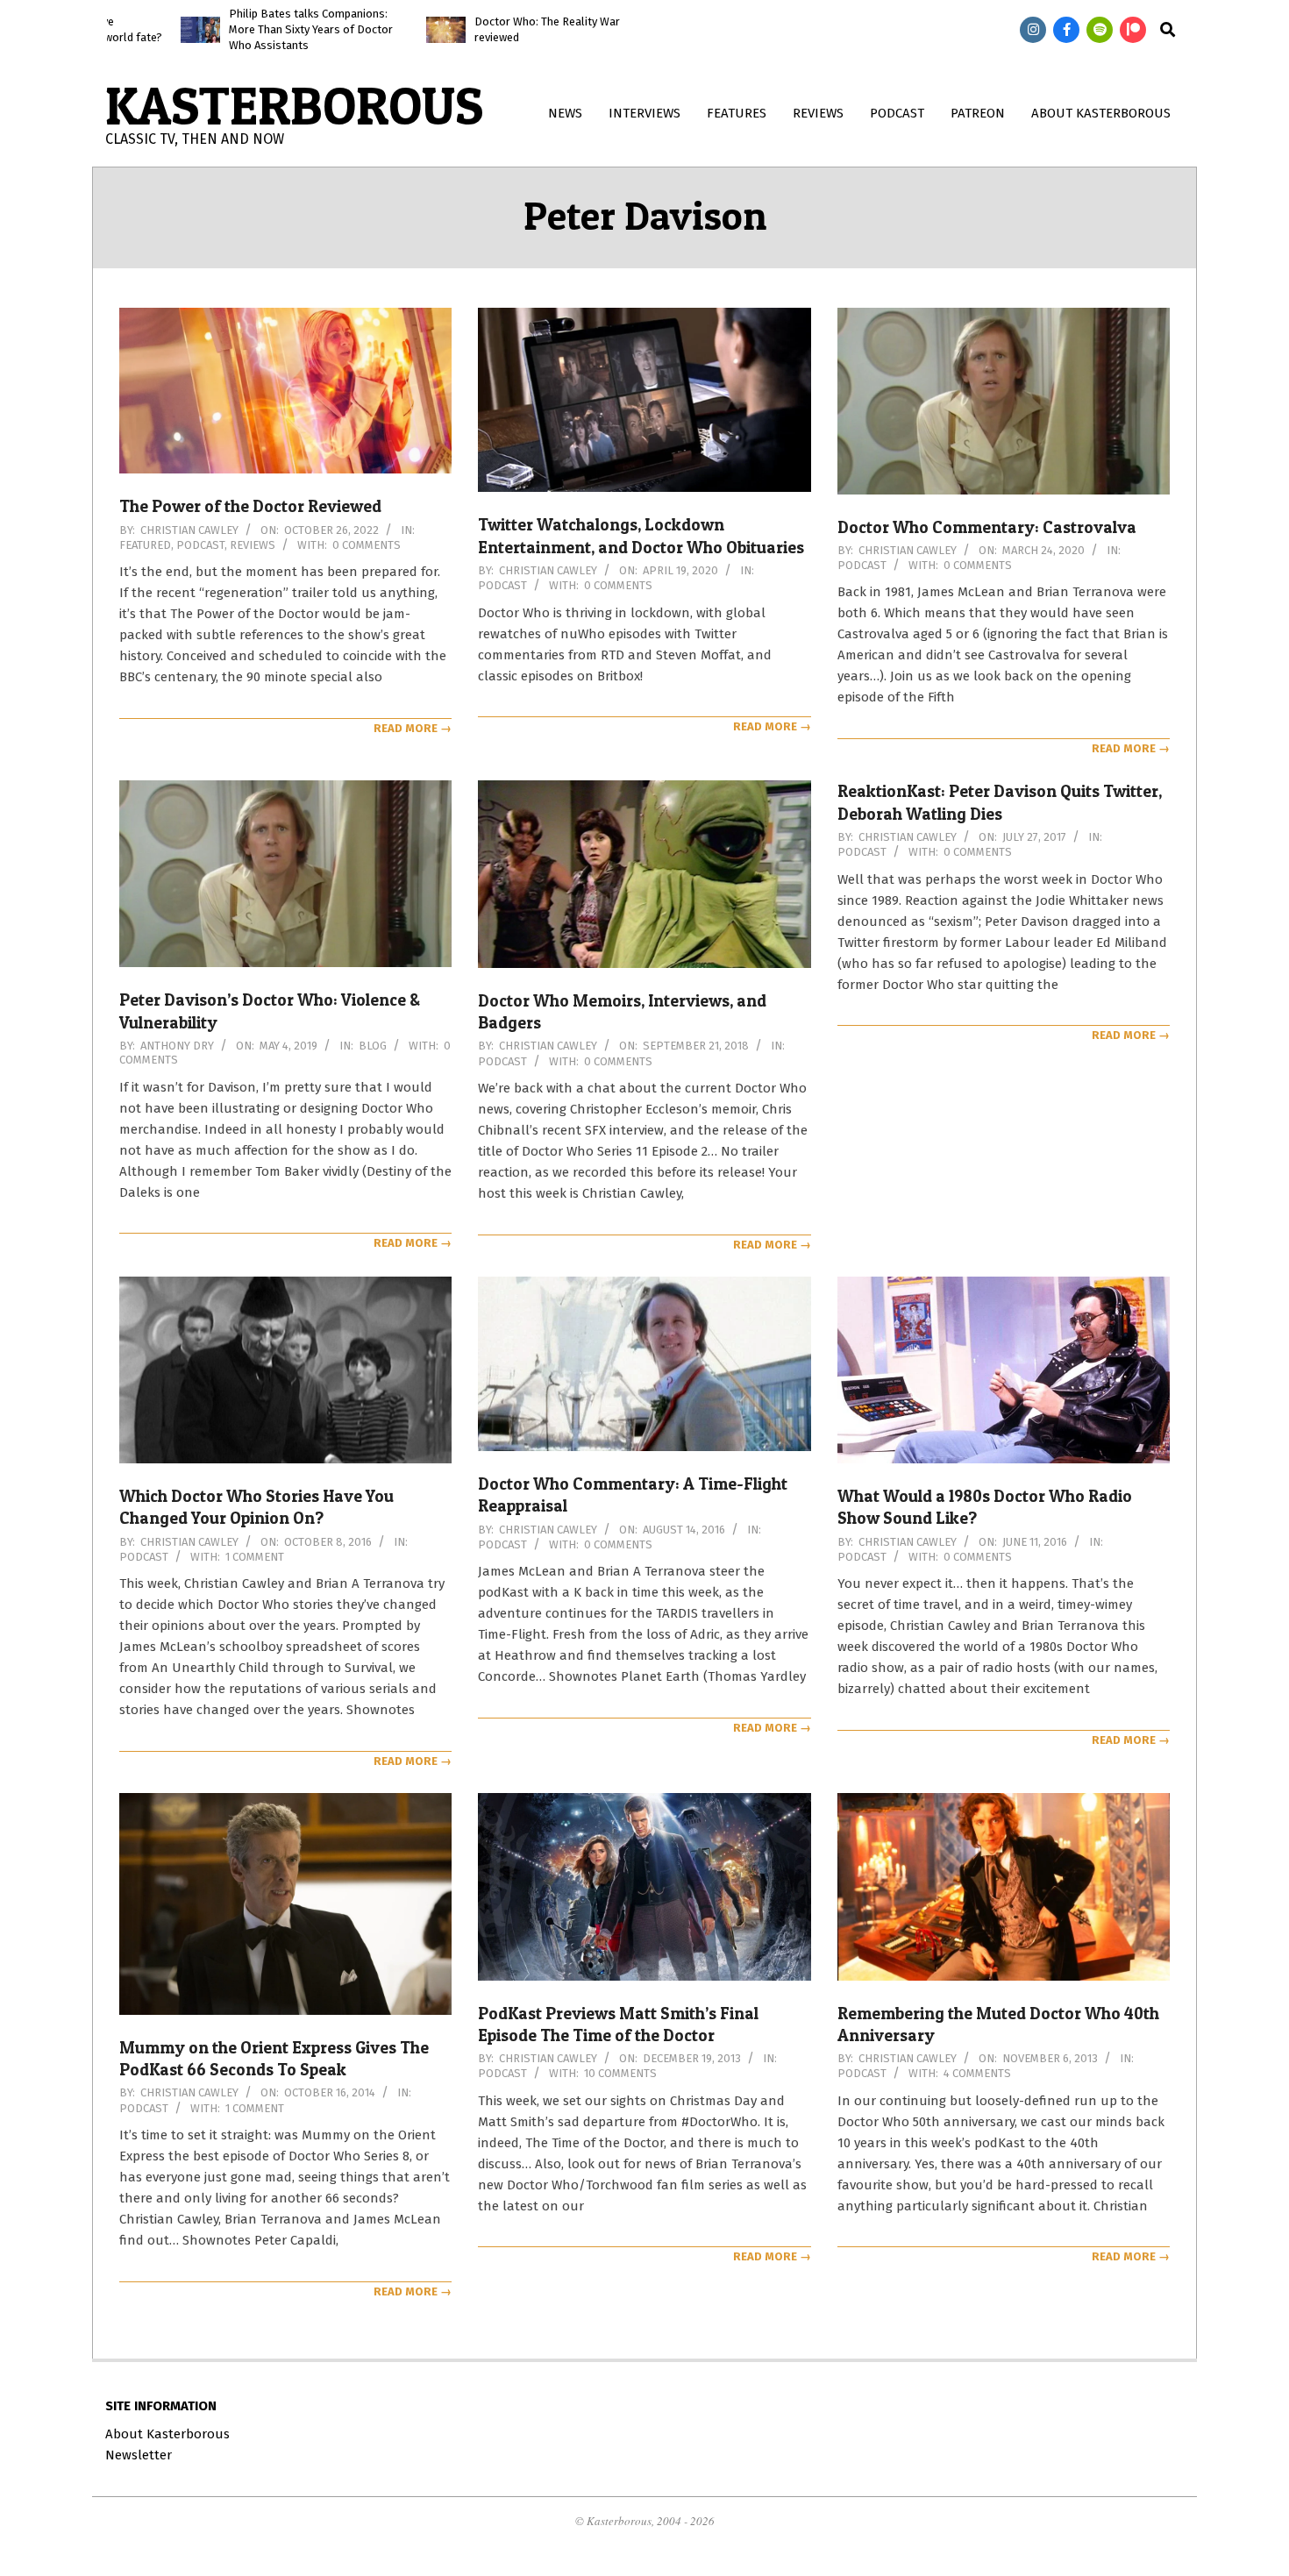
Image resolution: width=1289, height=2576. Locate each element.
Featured (145, 545)
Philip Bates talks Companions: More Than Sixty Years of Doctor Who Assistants (229, 29)
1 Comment (255, 1557)
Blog (373, 1046)
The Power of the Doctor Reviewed (250, 506)
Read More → (413, 728)
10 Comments (620, 2073)
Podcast (200, 545)
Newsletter (139, 2455)
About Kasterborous (167, 2434)
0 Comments (367, 545)
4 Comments (977, 2073)
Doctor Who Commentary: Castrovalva (987, 527)
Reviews (253, 545)
